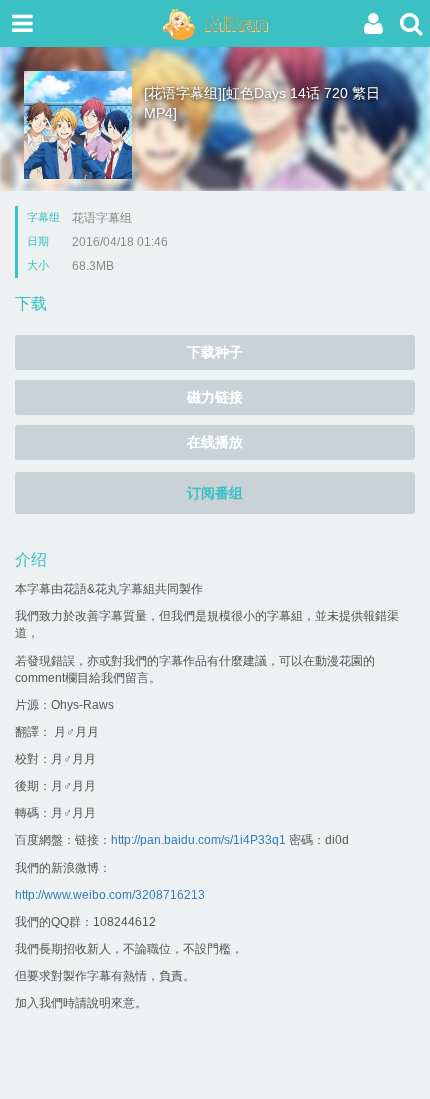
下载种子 (215, 352)
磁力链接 (215, 397)
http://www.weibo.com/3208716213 (110, 895)
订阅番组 (215, 493)
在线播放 (215, 442)
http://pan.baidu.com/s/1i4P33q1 (198, 840)
